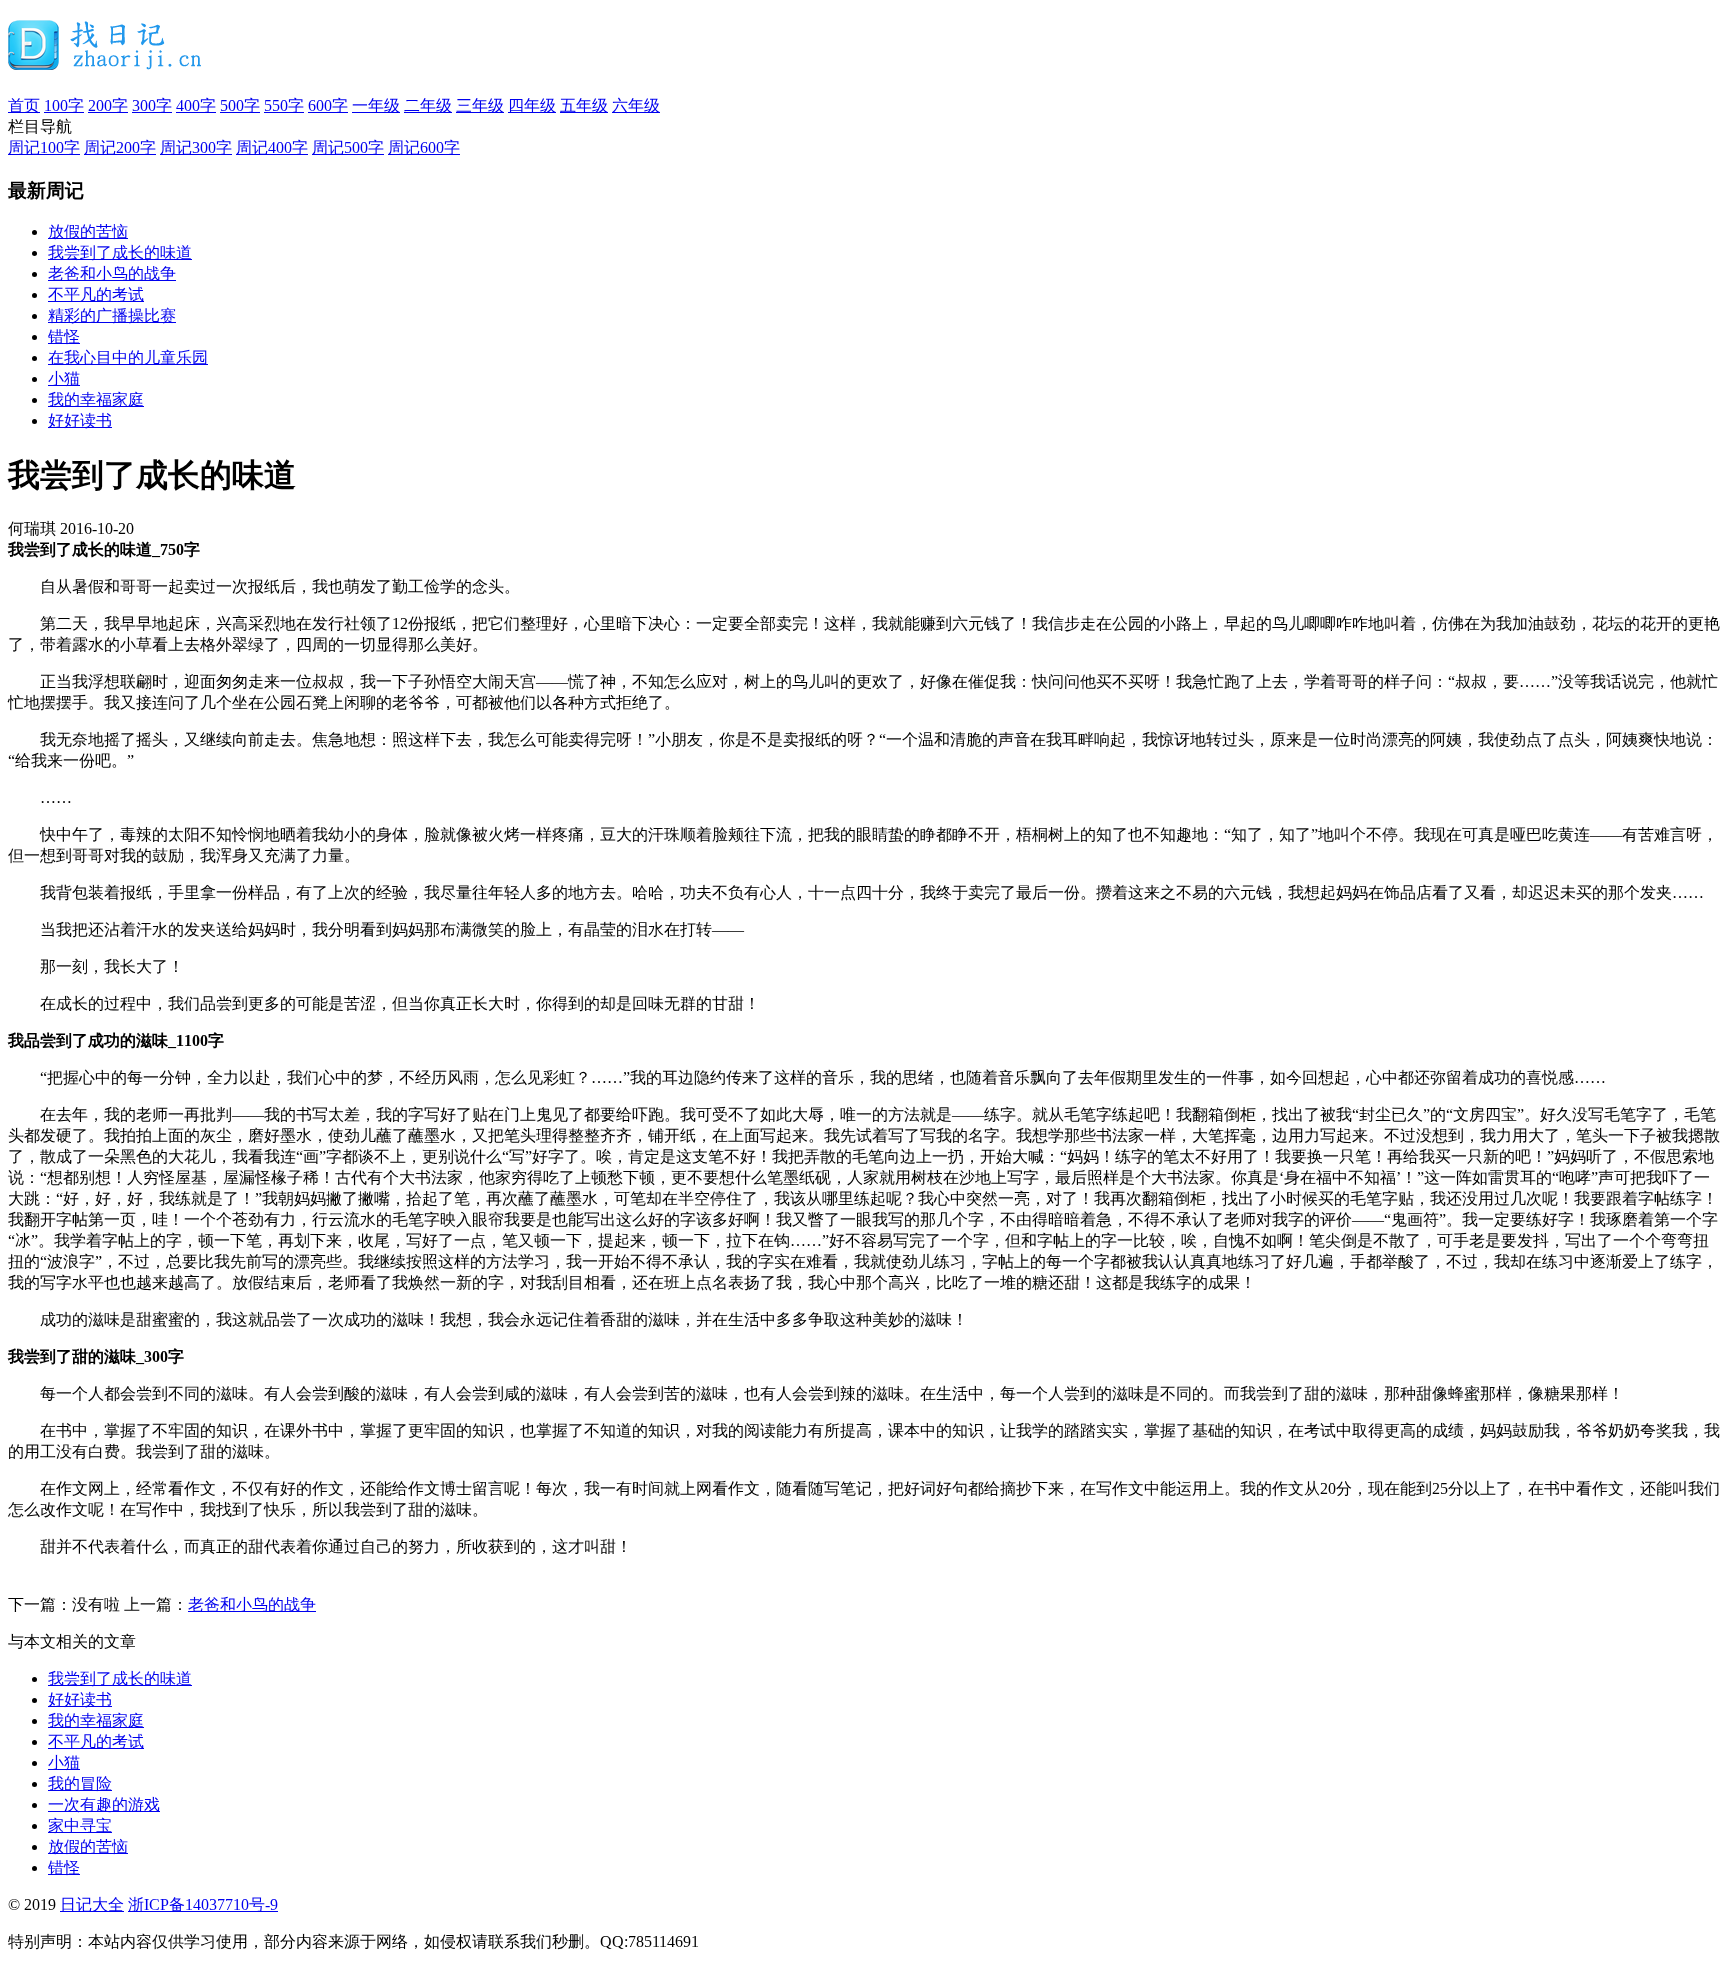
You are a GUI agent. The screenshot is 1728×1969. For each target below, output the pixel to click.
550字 (284, 105)
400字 (196, 105)
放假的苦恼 (88, 231)
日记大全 (92, 1904)
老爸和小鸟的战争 (112, 273)
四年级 (532, 105)
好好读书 (80, 420)
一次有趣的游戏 (104, 1804)
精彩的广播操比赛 (112, 315)
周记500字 (348, 147)
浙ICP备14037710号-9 (203, 1904)
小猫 (64, 378)
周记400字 (272, 147)
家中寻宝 (80, 1825)
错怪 (64, 336)
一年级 (376, 105)
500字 (240, 105)
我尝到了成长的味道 (120, 252)
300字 (152, 105)
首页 (24, 105)
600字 (328, 105)
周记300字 (196, 147)
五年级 (584, 105)
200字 (108, 105)
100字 (64, 105)
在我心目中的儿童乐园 (128, 357)
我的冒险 (80, 1783)
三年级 (480, 105)
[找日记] (105, 62)
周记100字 (44, 147)
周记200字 (120, 147)
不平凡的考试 (96, 294)
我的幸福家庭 (96, 399)
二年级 (428, 105)
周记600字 (424, 147)
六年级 (636, 105)
